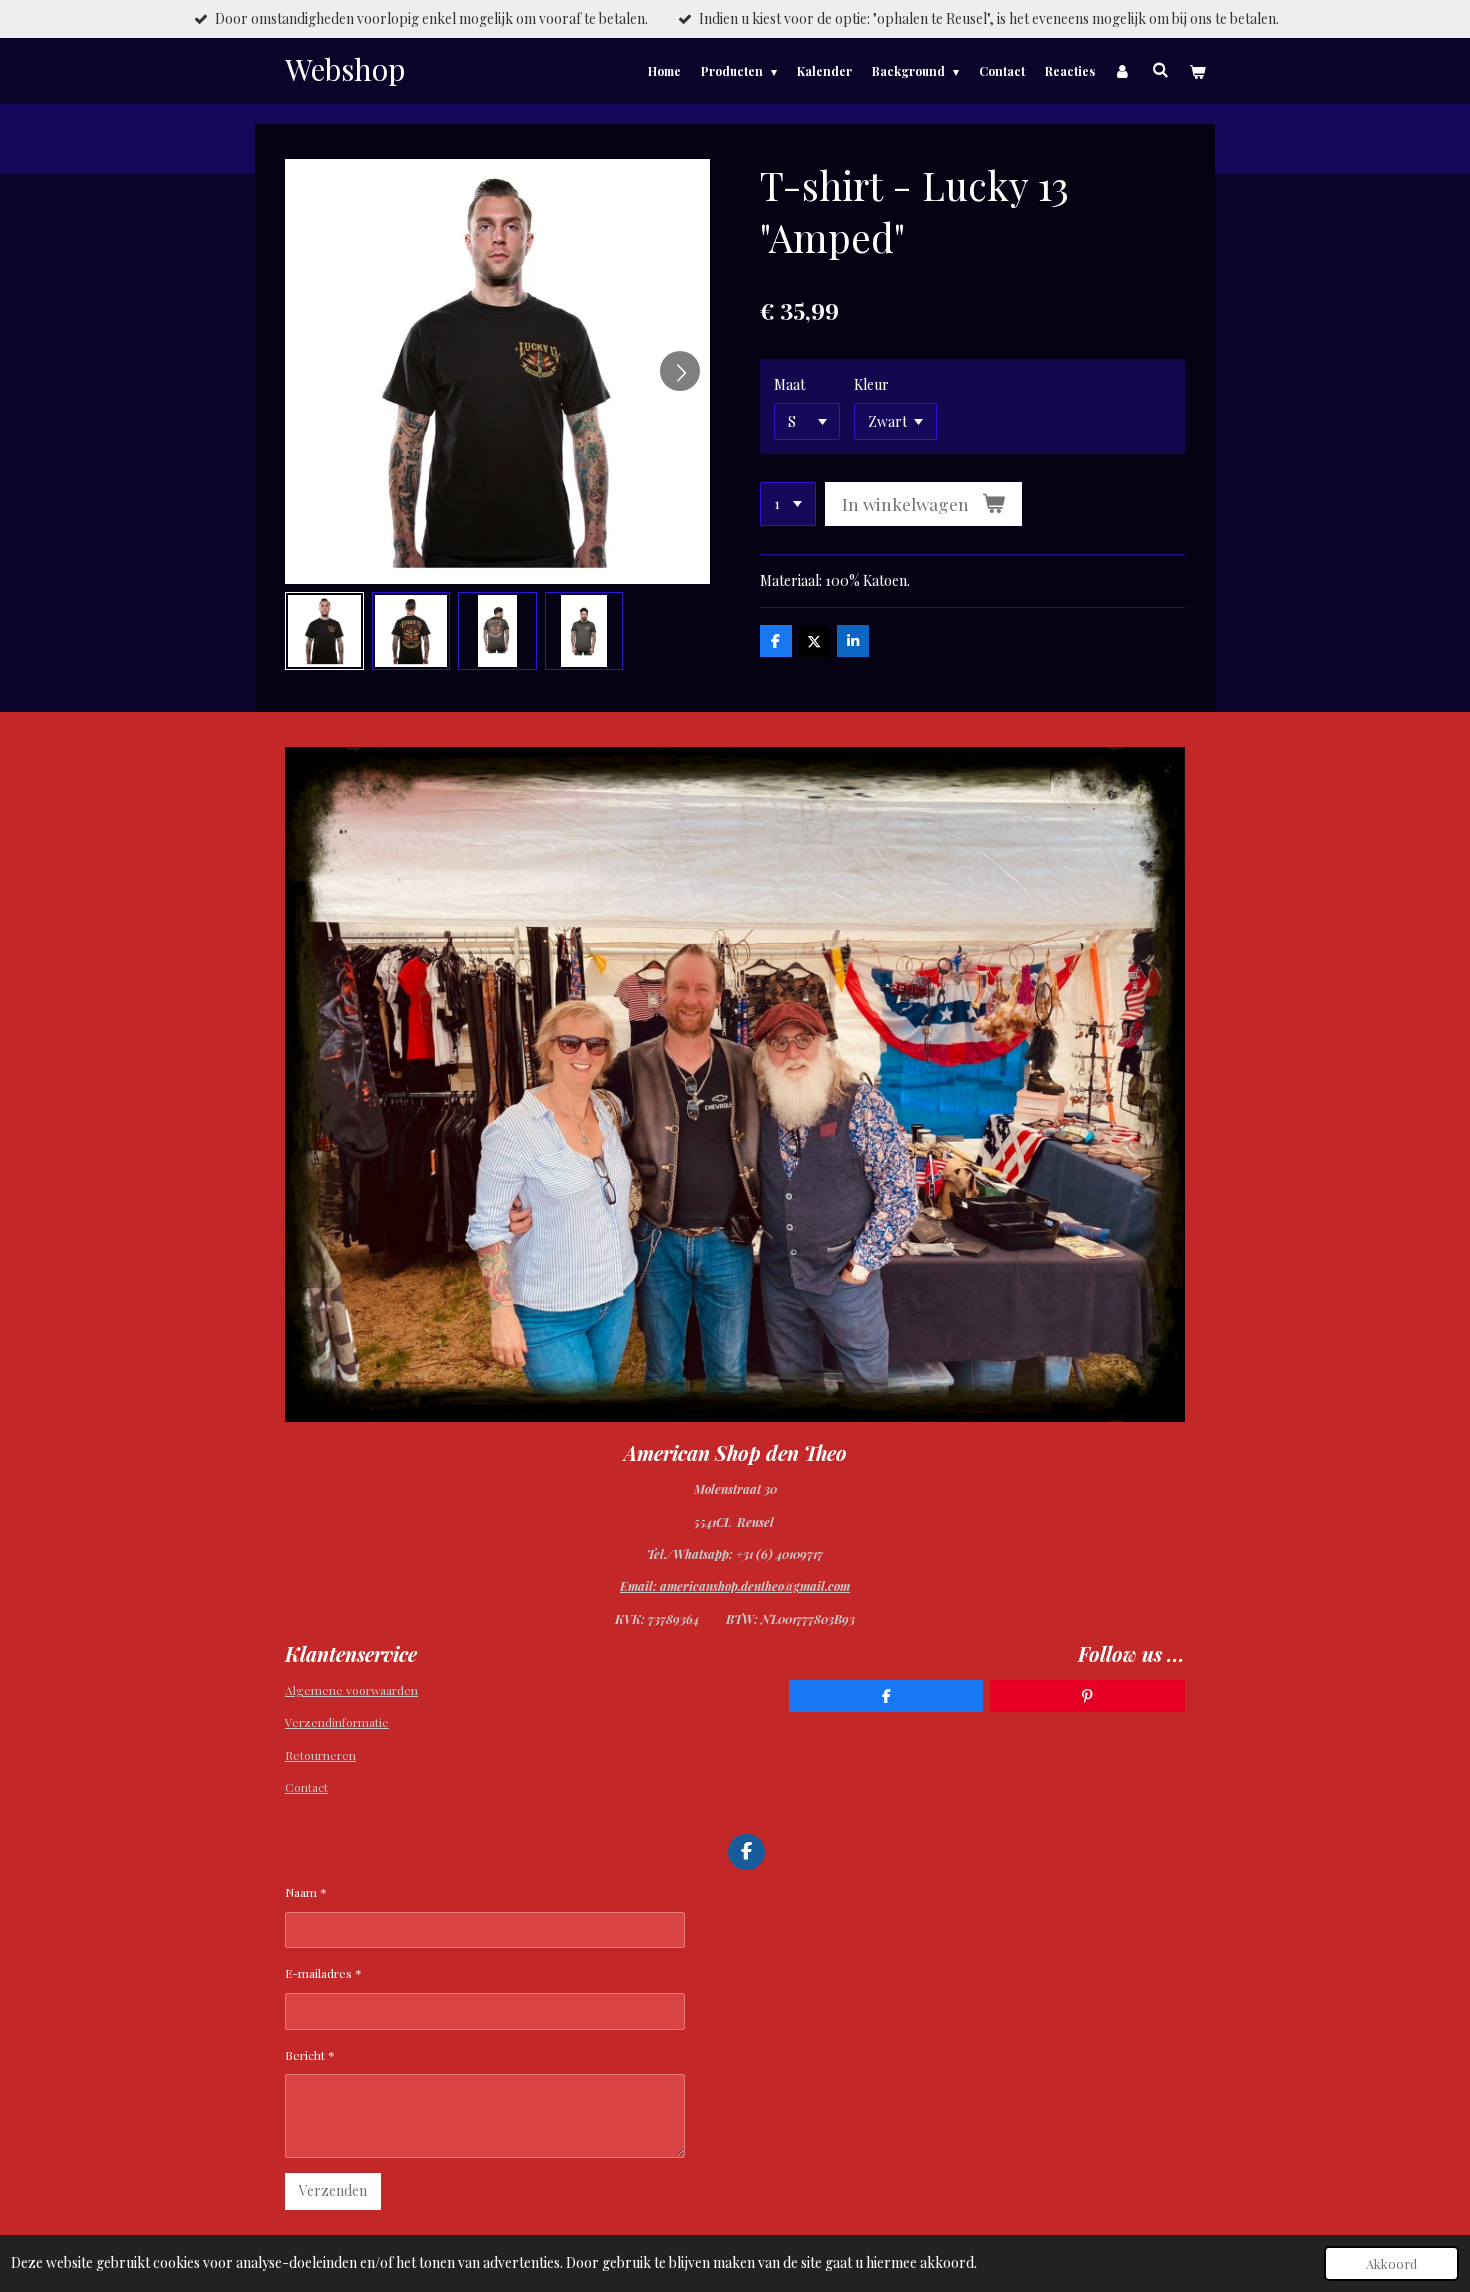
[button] (324, 631)
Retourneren (320, 1755)
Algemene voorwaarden (351, 1690)
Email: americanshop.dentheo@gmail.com (735, 1586)
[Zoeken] (1159, 69)
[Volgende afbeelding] (680, 371)
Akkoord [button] (1391, 2263)
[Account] (1123, 71)
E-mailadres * (323, 1973)
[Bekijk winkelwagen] (1196, 71)
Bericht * (310, 2055)
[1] (788, 504)
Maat (789, 384)
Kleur (871, 384)
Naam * (306, 1892)
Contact (306, 1787)
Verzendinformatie (337, 1722)
